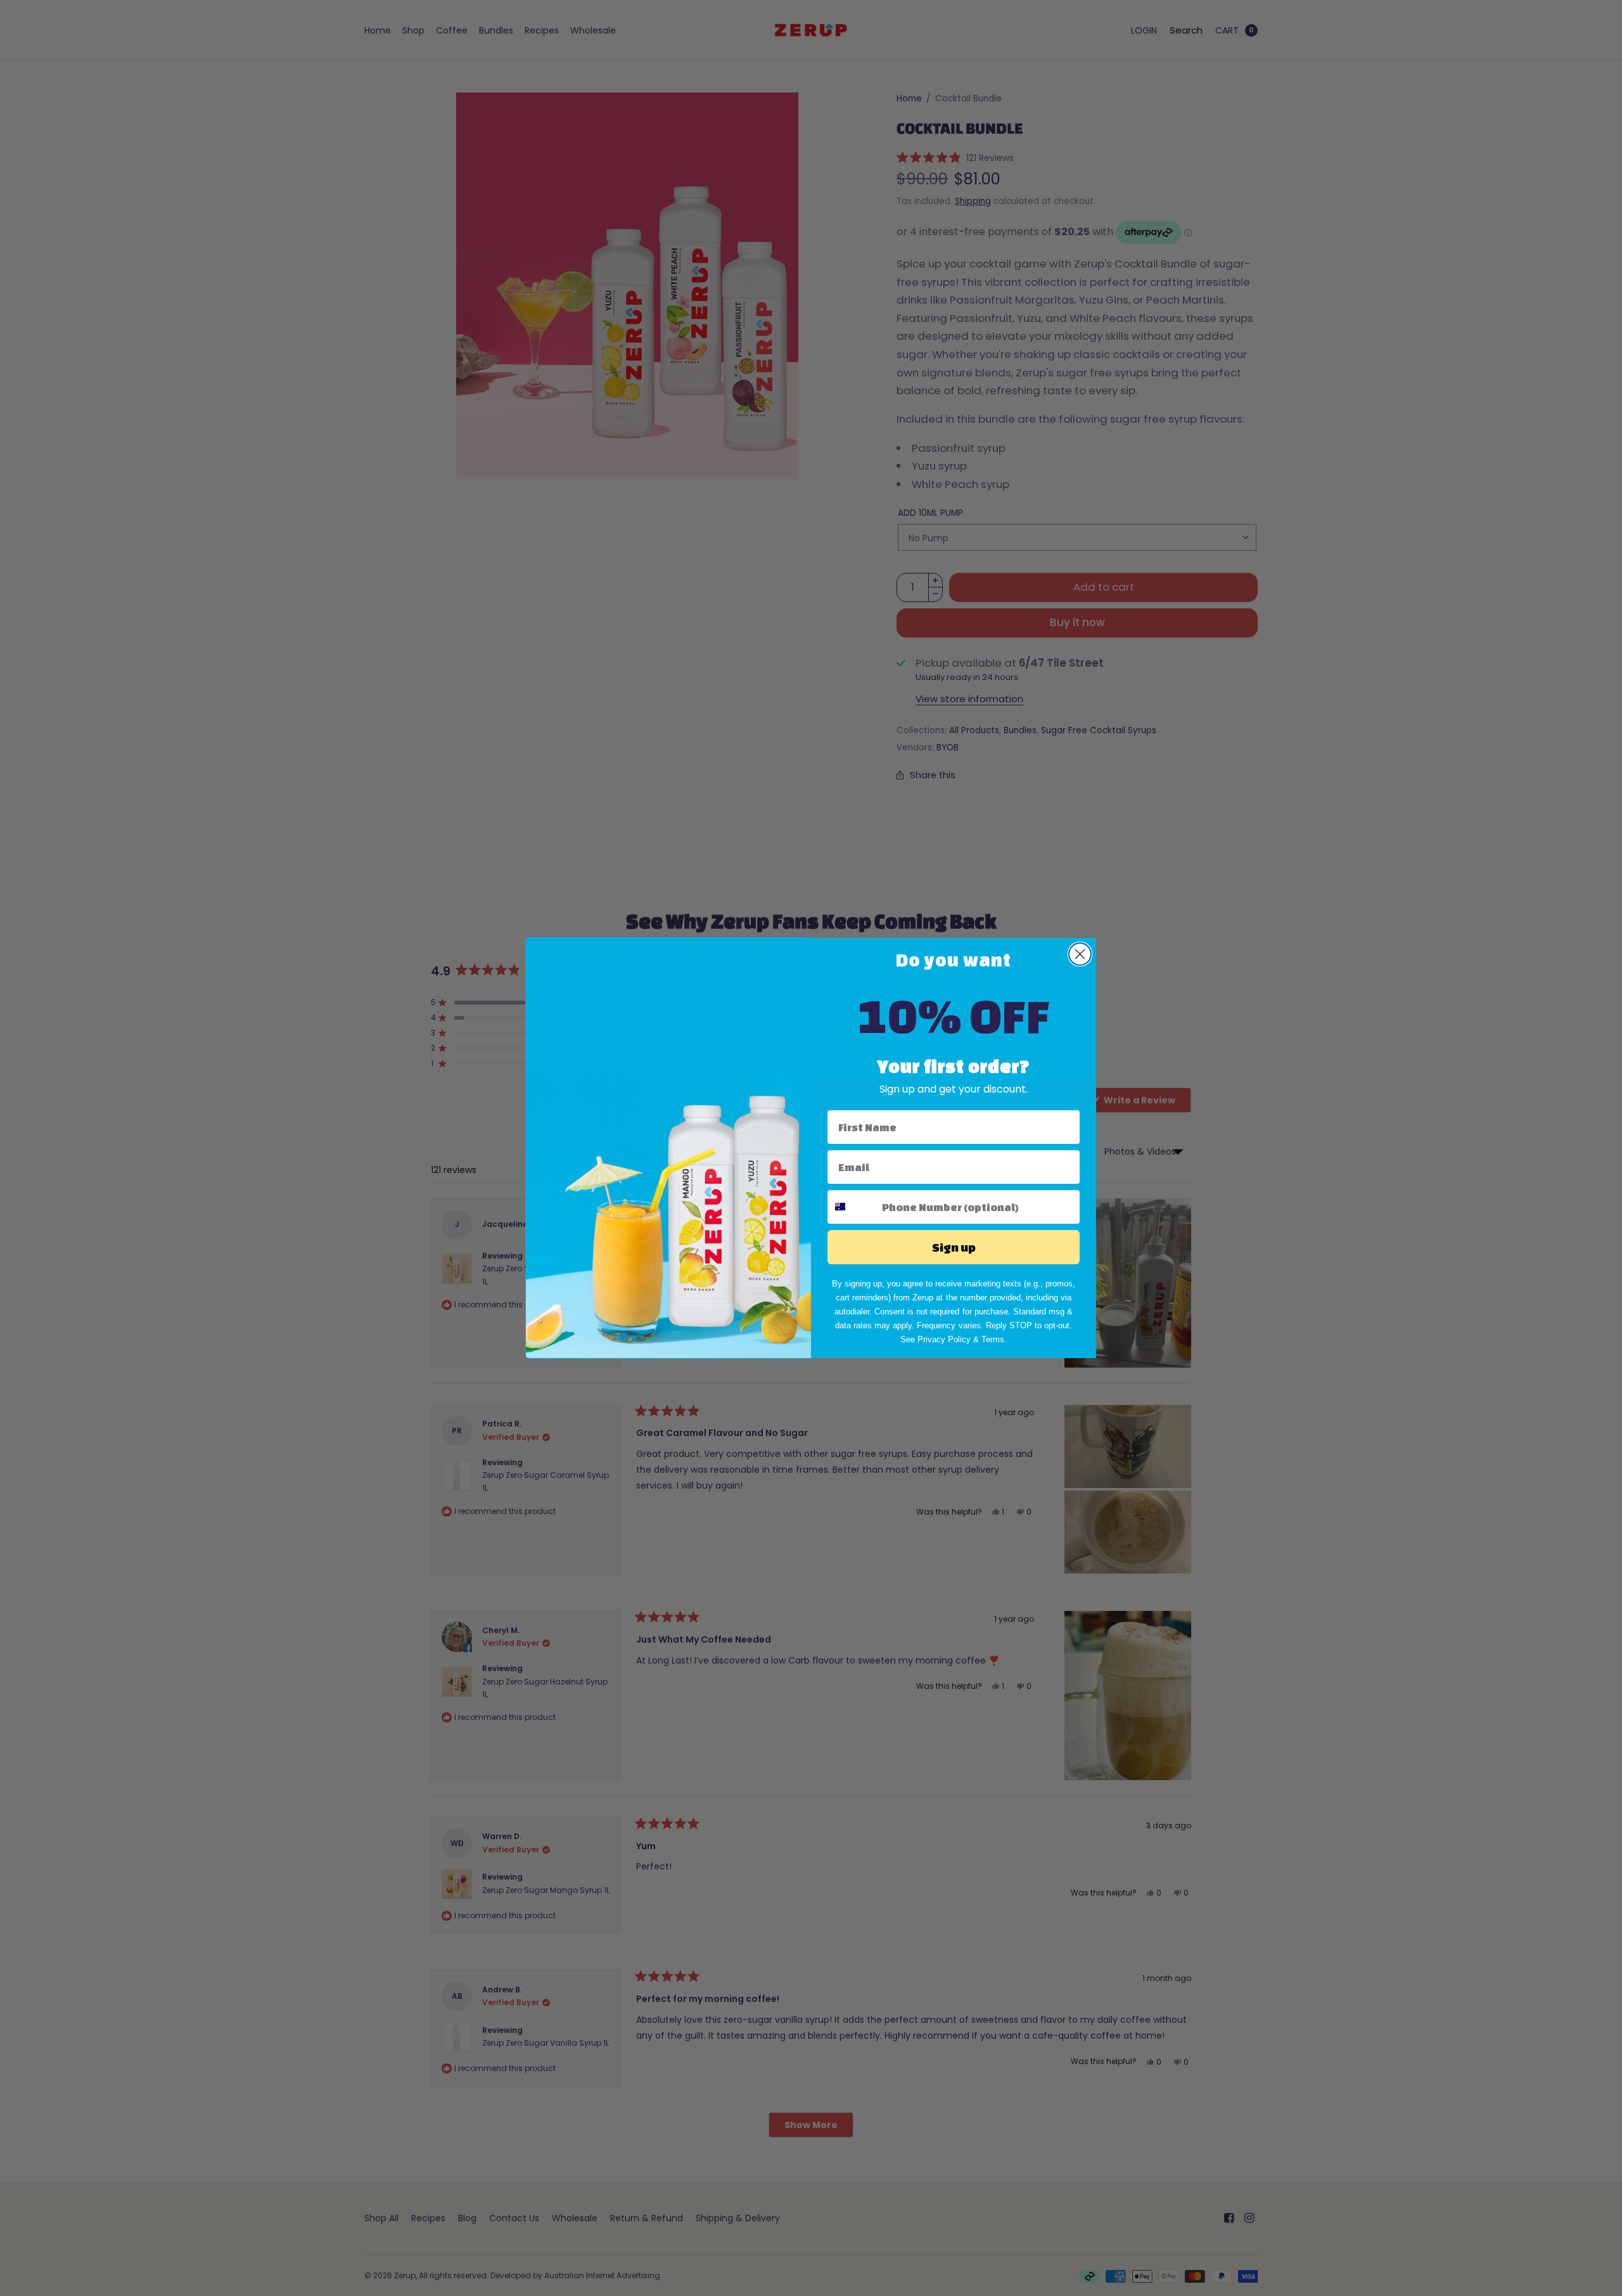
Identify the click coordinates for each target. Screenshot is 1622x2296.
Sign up (954, 1247)
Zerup (923, 1298)
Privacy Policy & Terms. (962, 1339)
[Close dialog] (1080, 954)
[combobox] (852, 1207)
